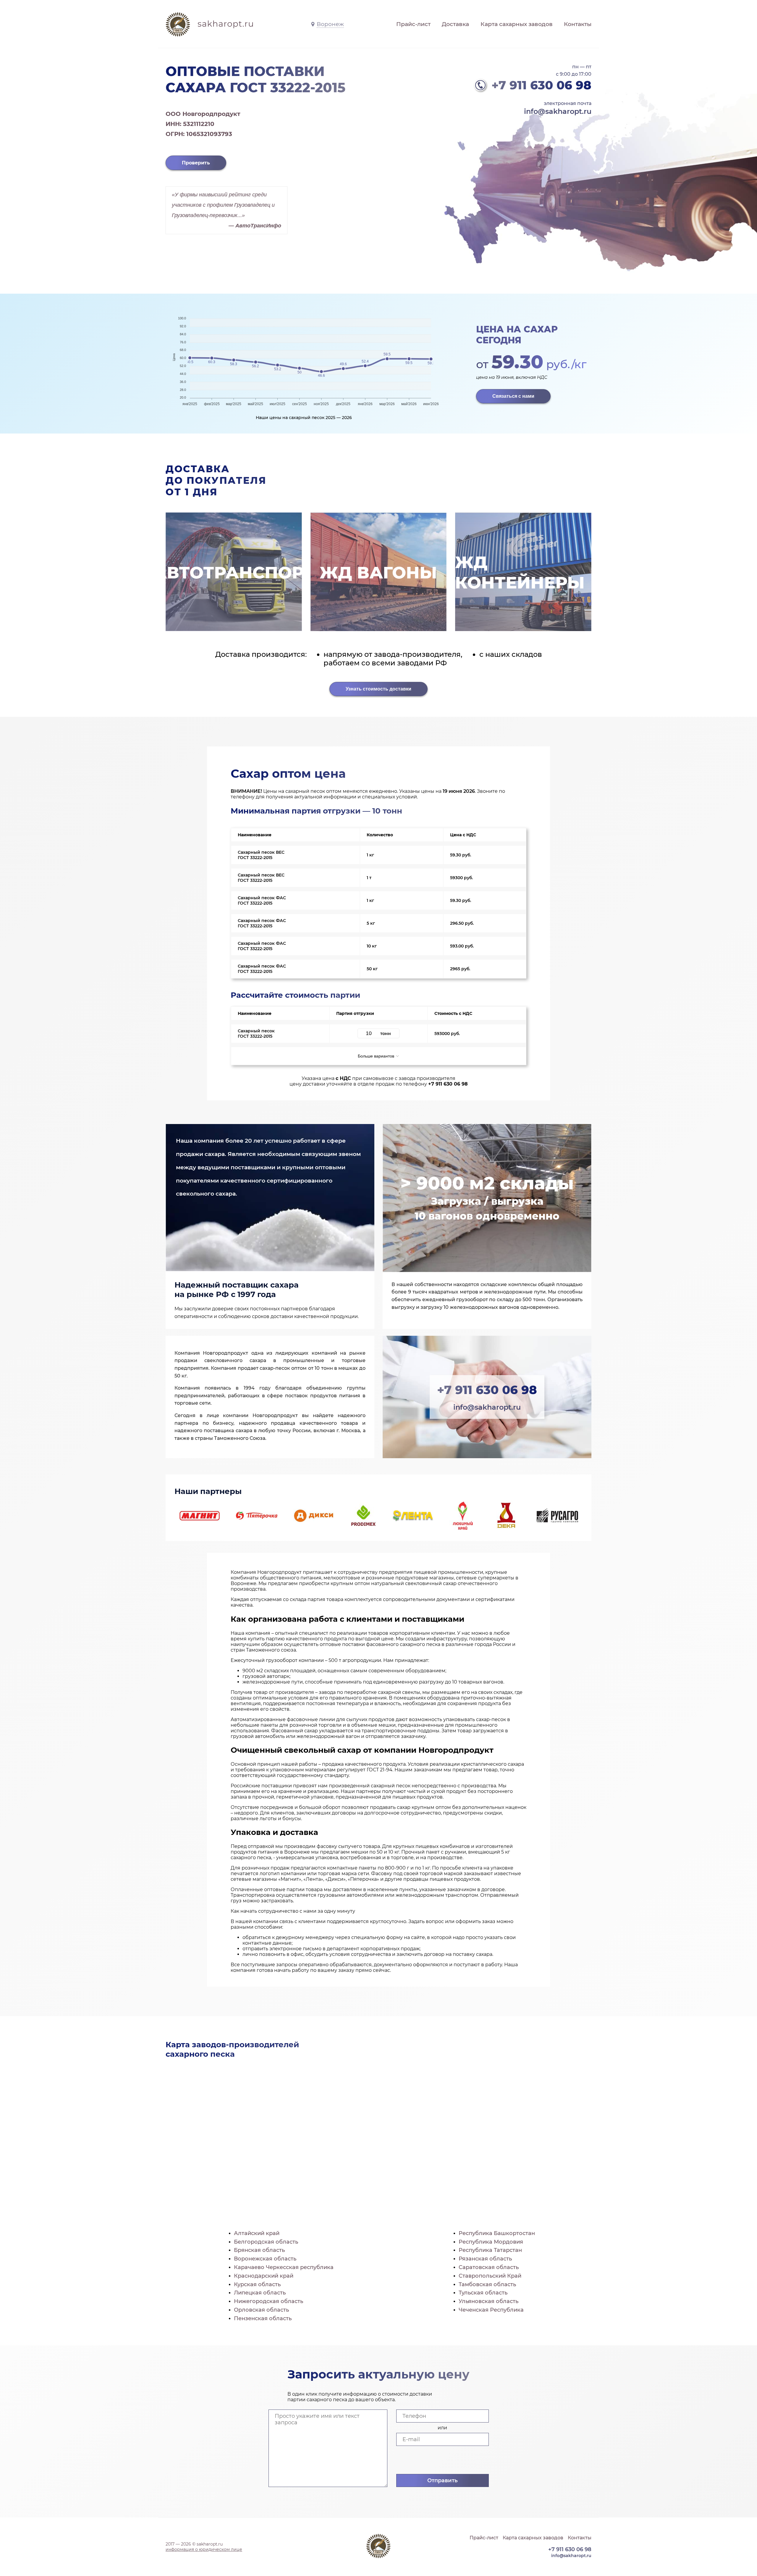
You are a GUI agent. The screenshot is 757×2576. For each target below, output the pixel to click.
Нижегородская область (268, 2301)
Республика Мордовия (491, 2242)
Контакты (578, 24)
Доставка (455, 24)
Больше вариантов (377, 1056)
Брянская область (259, 2250)
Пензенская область (263, 2318)
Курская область (257, 2284)
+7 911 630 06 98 (541, 85)
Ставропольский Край (490, 2276)
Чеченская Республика (491, 2310)
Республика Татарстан (490, 2250)
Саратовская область (489, 2267)
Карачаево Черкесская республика (284, 2267)
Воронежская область (265, 2259)
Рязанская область (485, 2259)
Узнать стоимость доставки (378, 689)
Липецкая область (260, 2293)
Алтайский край (257, 2233)
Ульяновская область (489, 2301)
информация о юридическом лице (204, 2549)
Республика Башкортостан (497, 2233)
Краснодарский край (264, 2276)
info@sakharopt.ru (558, 111)
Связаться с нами (513, 396)
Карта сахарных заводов (517, 24)
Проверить (196, 163)
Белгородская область (266, 2242)
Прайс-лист (413, 24)
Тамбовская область (487, 2284)
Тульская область (483, 2293)
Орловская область (261, 2310)
